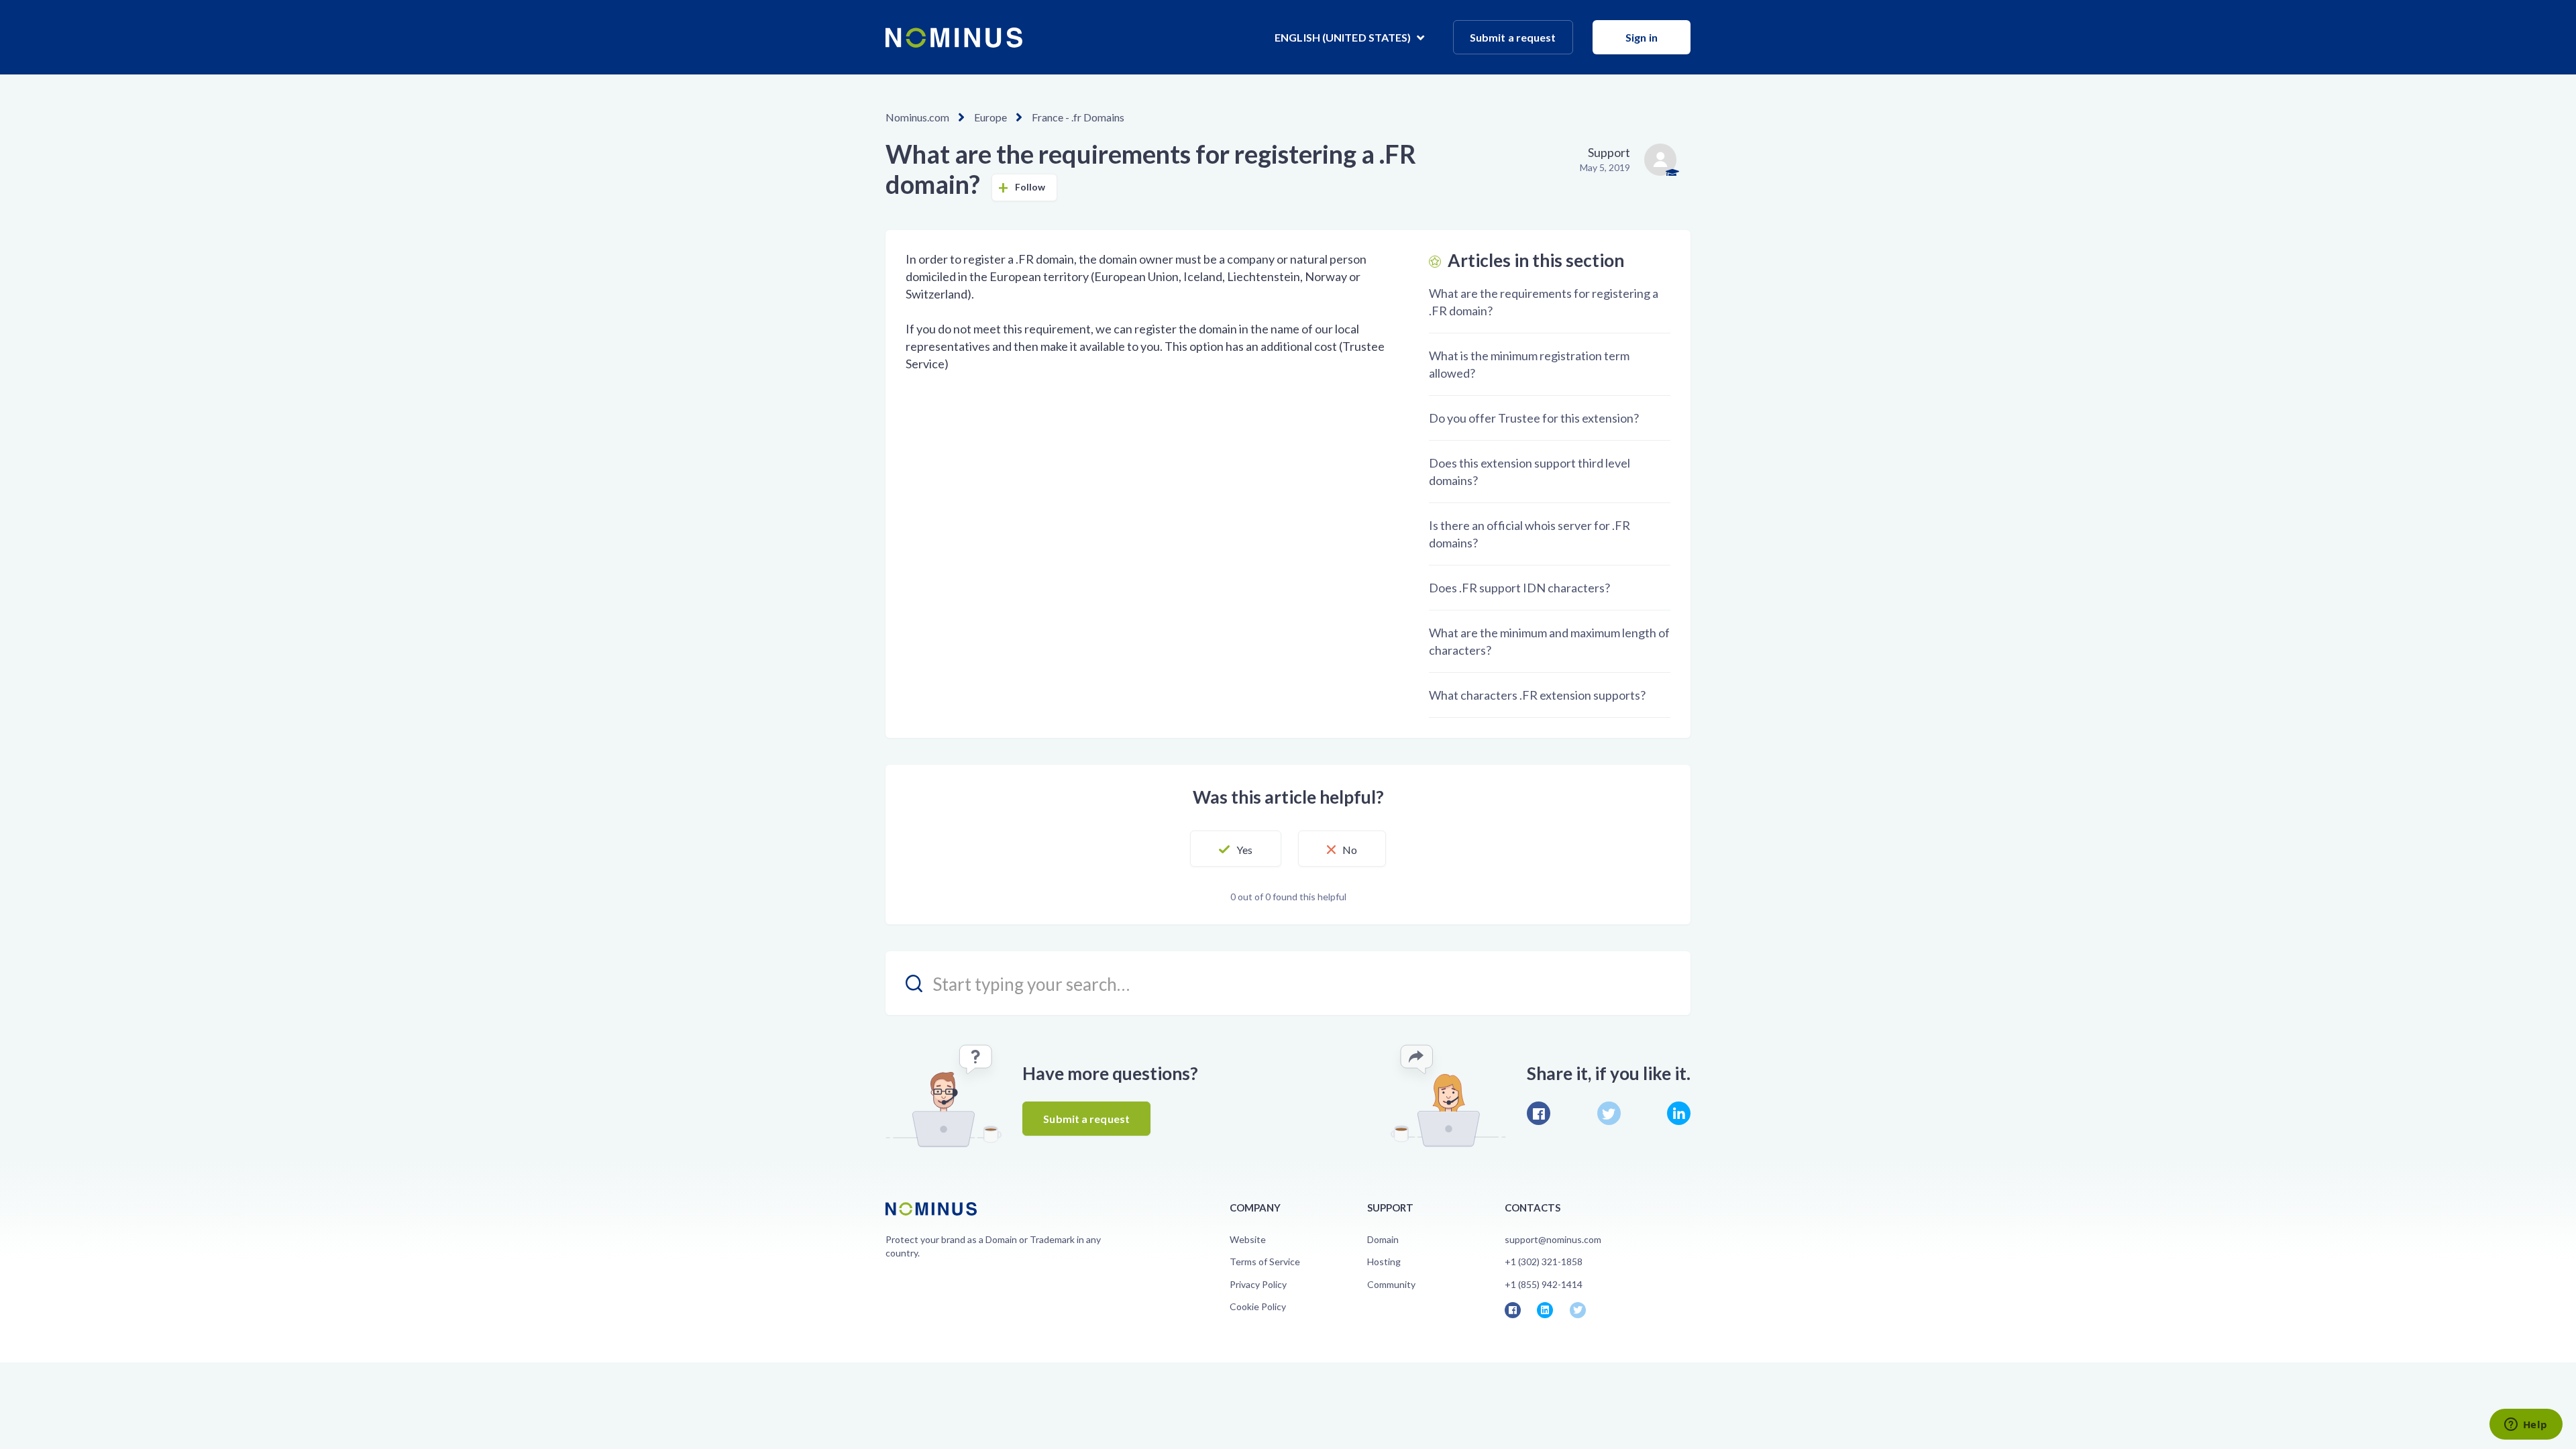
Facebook (1539, 1113)
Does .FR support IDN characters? (1519, 588)
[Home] (954, 38)
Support (1609, 152)
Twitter (1609, 1113)
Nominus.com (917, 117)
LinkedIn (1679, 1113)
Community (1391, 1284)
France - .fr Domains (1078, 117)
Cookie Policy (1258, 1306)
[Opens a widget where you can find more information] (2526, 1426)
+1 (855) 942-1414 (1544, 1284)
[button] (1236, 849)
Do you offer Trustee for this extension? (1534, 418)
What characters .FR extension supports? (1537, 695)
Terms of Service (1265, 1262)
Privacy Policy (1258, 1284)
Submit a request (1513, 37)
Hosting (1384, 1262)
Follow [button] (1030, 187)
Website (1248, 1239)
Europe (990, 117)
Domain (1383, 1239)
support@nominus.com (1553, 1239)
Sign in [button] (1642, 37)
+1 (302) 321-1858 (1544, 1262)
